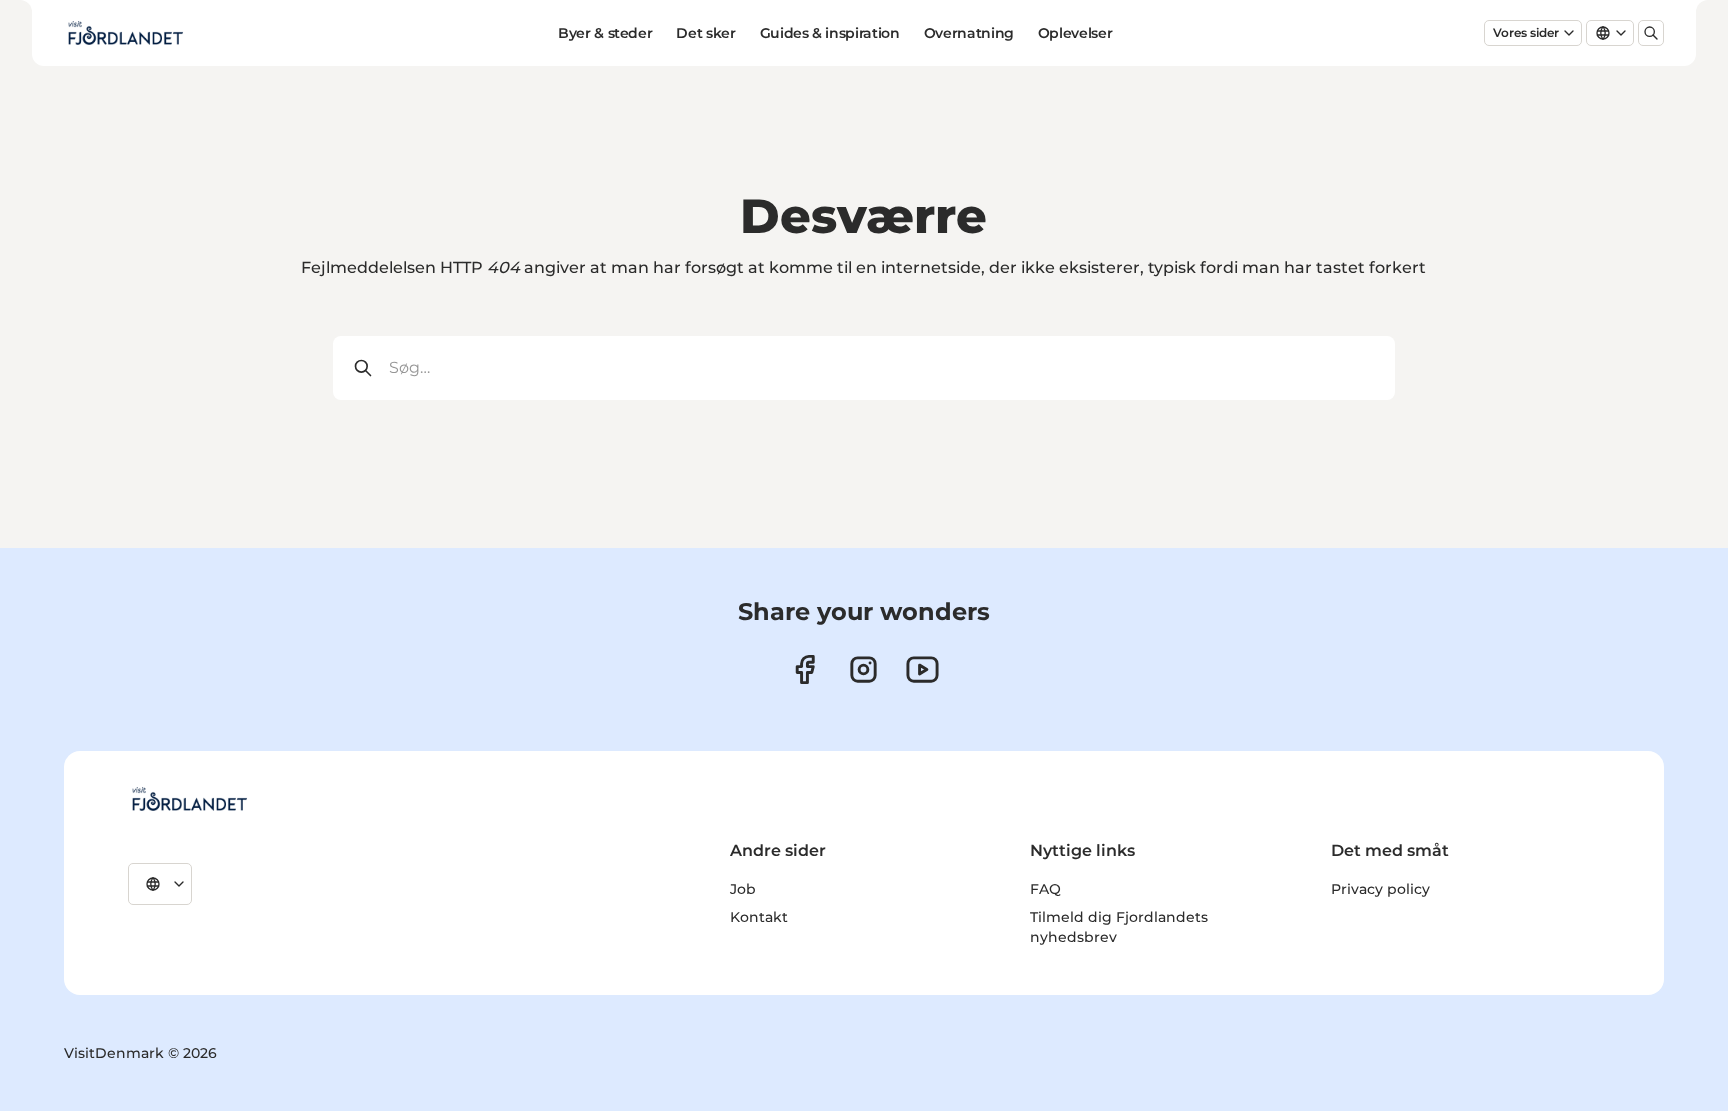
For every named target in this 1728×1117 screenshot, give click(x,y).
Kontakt (759, 917)
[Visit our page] (863, 669)
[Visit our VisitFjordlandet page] (804, 669)
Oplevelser (1075, 33)
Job (743, 889)
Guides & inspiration (830, 33)
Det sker (705, 33)
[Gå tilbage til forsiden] (125, 33)
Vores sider (1526, 32)
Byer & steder (605, 33)
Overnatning (969, 33)
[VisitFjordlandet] (189, 799)
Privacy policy (1380, 889)
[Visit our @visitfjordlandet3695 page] (922, 669)
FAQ (1045, 889)
